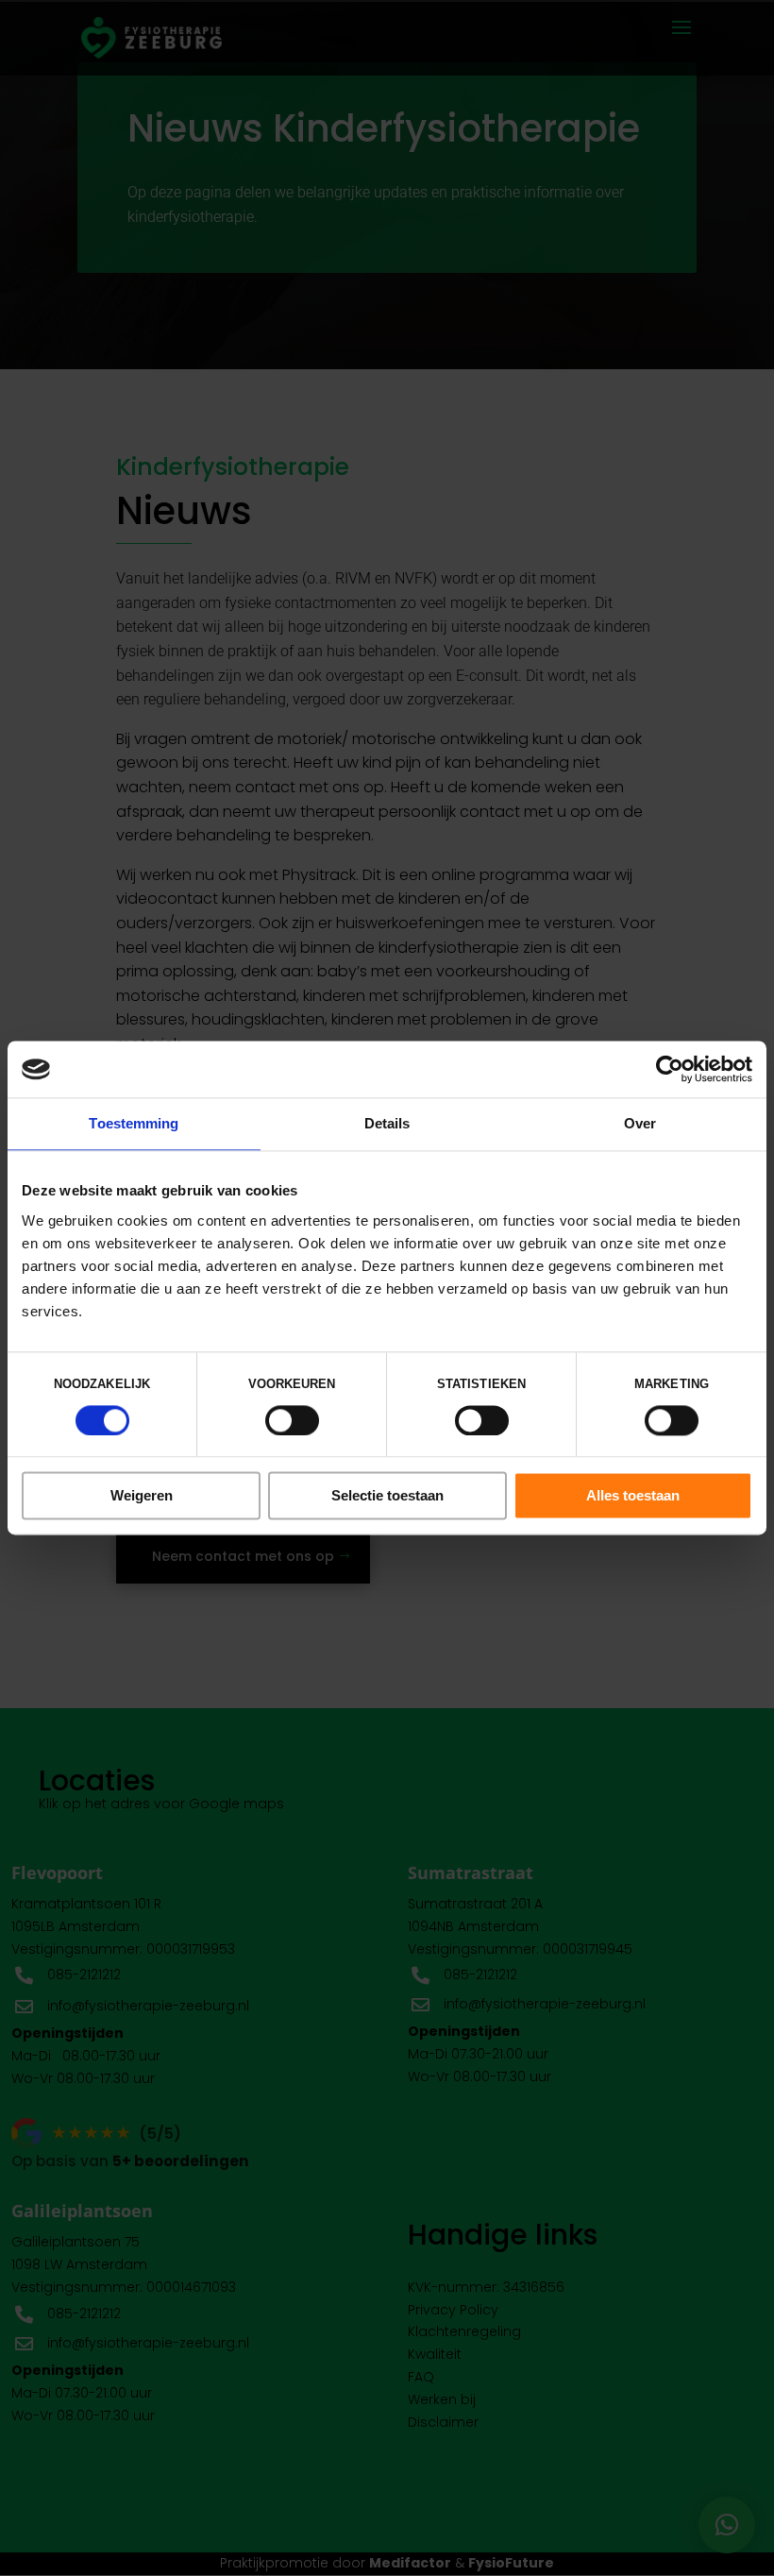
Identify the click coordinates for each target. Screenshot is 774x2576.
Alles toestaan (633, 1496)
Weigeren (142, 1496)
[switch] (292, 1420)
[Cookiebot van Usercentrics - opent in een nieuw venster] (670, 1069)
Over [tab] (640, 1123)
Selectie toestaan (387, 1496)
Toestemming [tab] (134, 1123)
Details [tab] (387, 1123)
